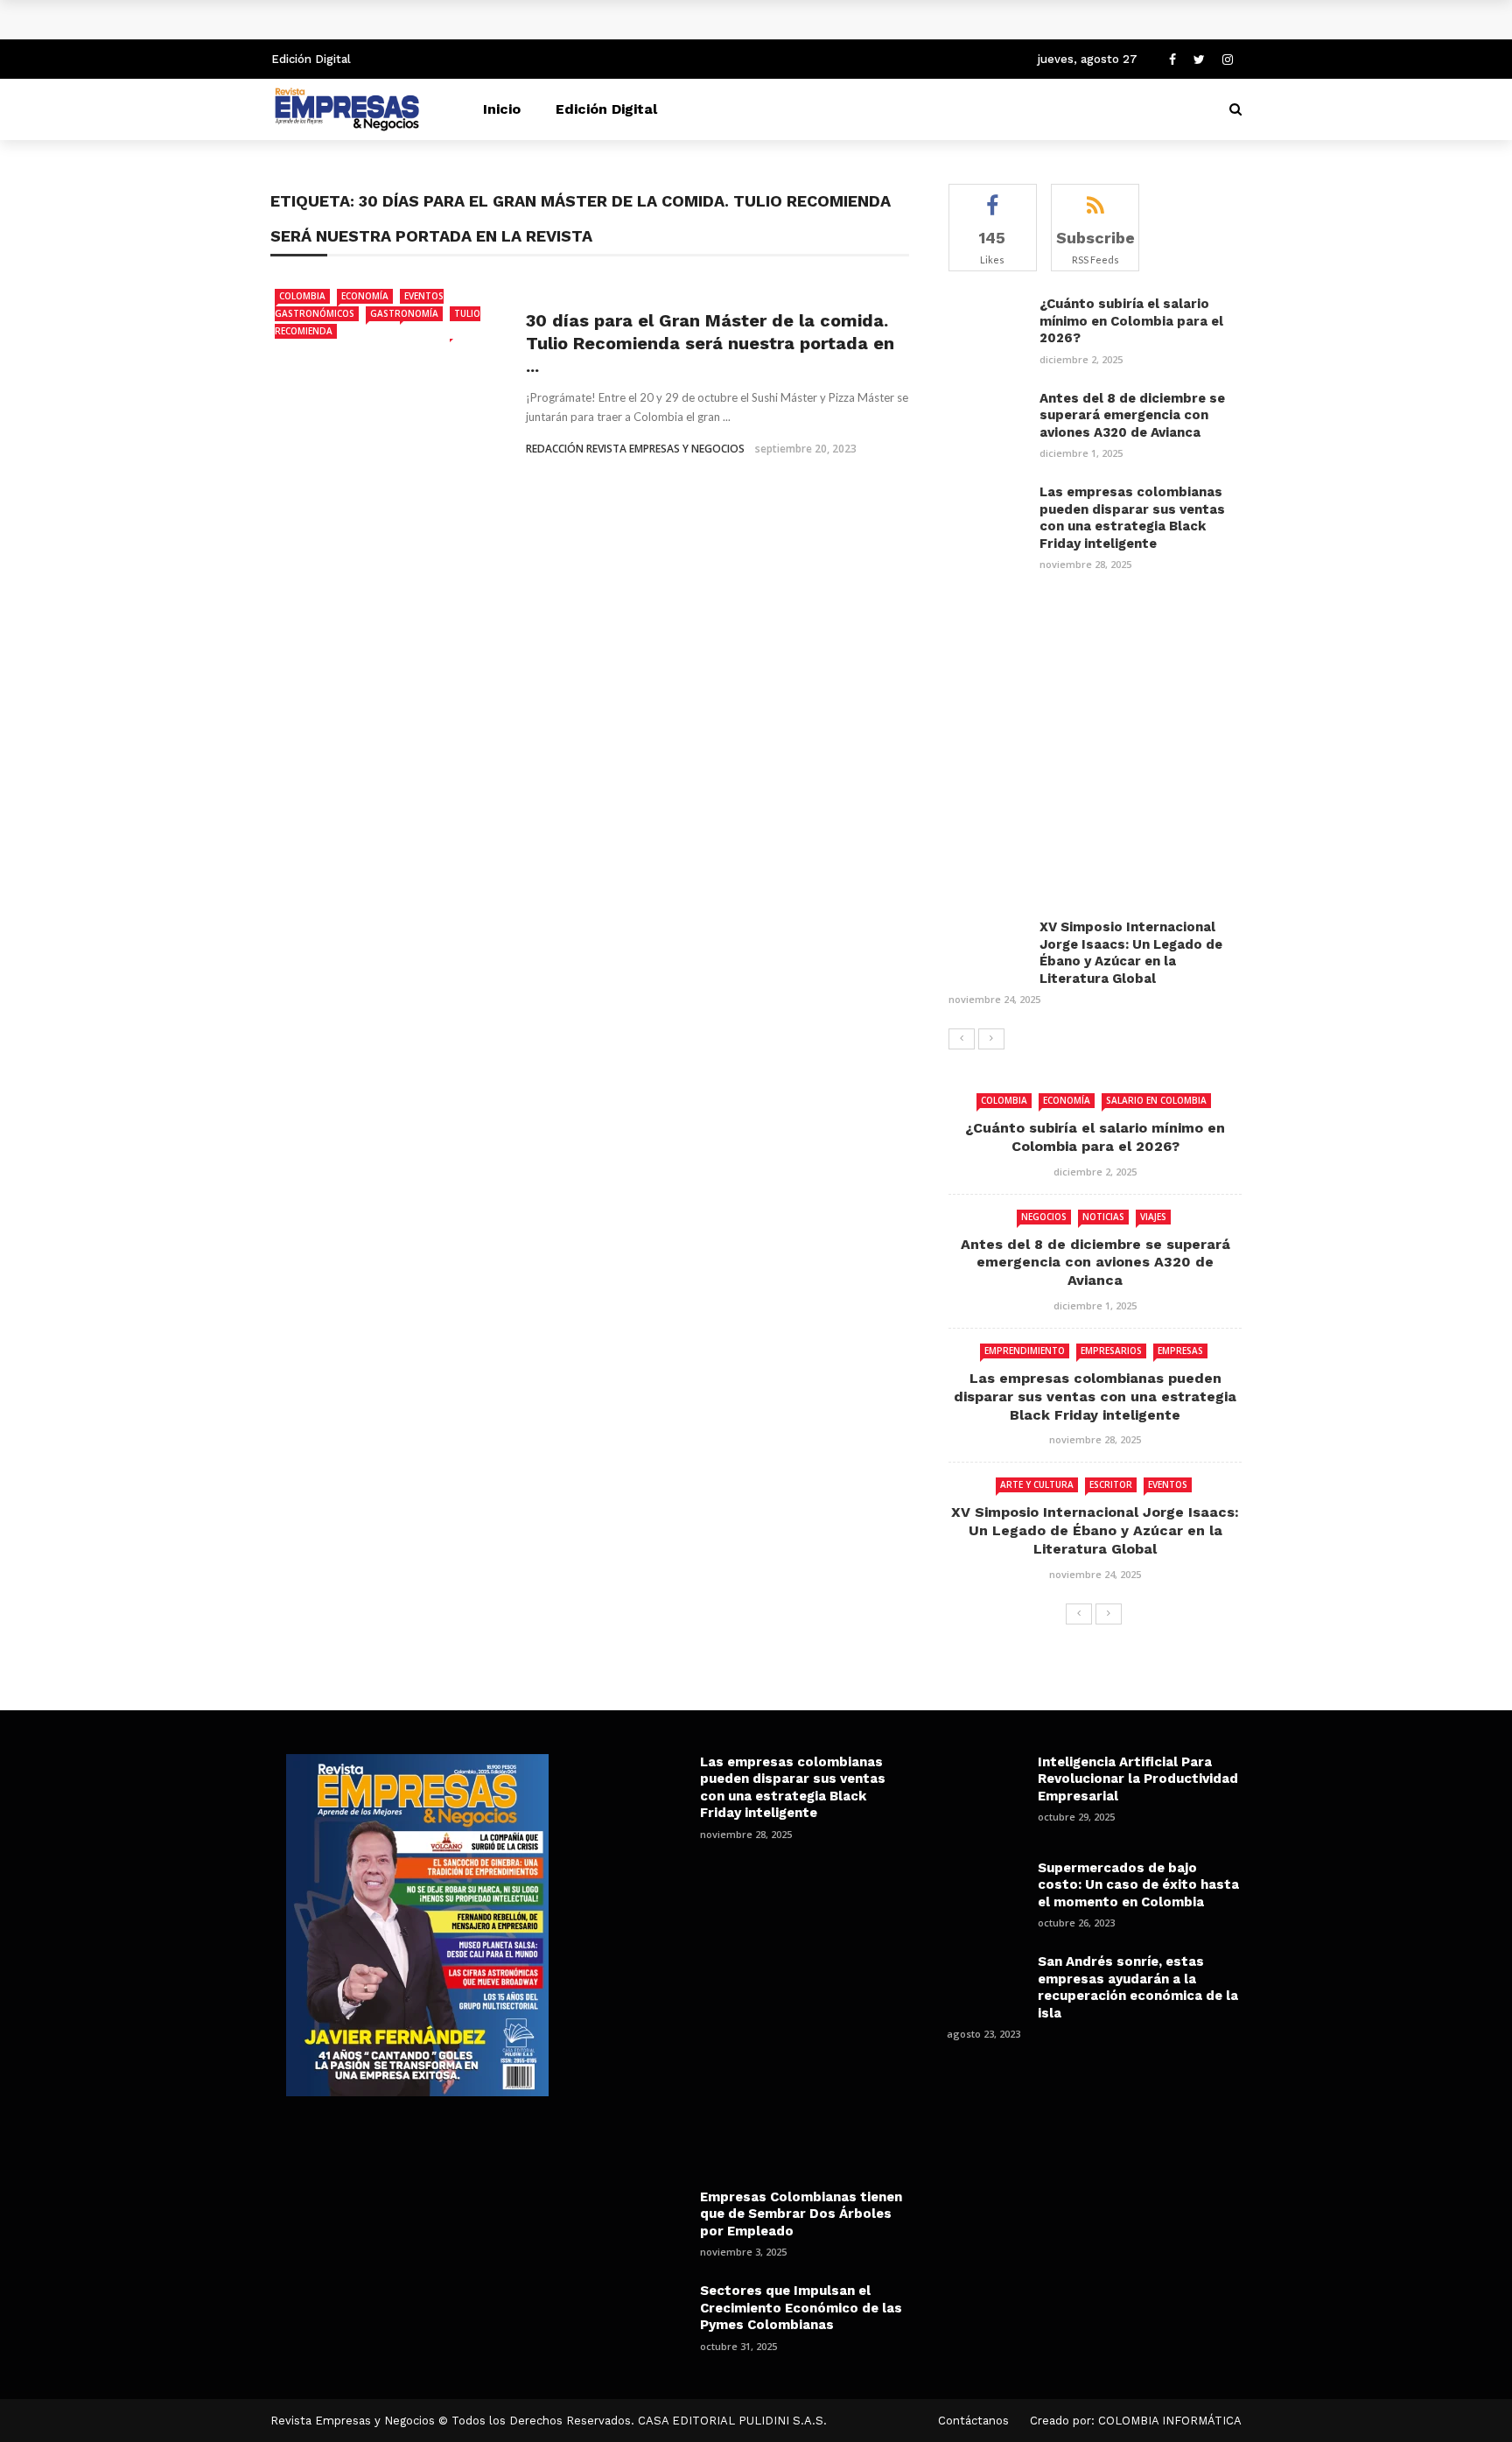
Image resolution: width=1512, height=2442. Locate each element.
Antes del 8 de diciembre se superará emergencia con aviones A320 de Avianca (1132, 415)
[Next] (991, 1039)
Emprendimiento (1025, 1351)
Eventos (1168, 1484)
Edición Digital (311, 59)
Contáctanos (973, 2421)
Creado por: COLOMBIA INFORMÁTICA (1136, 2421)
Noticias (1103, 1217)
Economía (365, 296)
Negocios (1044, 1217)
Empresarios (1111, 1351)
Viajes (1153, 1217)
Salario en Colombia (1156, 1100)
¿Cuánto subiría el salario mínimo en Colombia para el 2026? (495, 19)
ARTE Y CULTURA (1037, 1484)
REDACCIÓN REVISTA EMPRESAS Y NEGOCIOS (635, 449)
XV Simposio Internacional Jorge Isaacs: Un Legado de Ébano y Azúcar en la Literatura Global (1131, 953)
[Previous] (962, 1039)
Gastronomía (404, 313)
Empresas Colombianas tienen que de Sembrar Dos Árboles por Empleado (801, 2214)
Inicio (502, 109)
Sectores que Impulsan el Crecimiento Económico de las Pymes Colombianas (801, 2308)
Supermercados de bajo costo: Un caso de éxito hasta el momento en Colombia (1138, 1885)
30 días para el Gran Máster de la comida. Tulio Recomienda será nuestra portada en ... (710, 343)
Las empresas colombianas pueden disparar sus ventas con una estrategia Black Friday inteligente (1132, 518)
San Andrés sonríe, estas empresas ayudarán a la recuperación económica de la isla (1138, 1987)
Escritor (1111, 1484)
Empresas (1180, 1351)
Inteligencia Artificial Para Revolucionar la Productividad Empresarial (1138, 1779)
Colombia (302, 296)
